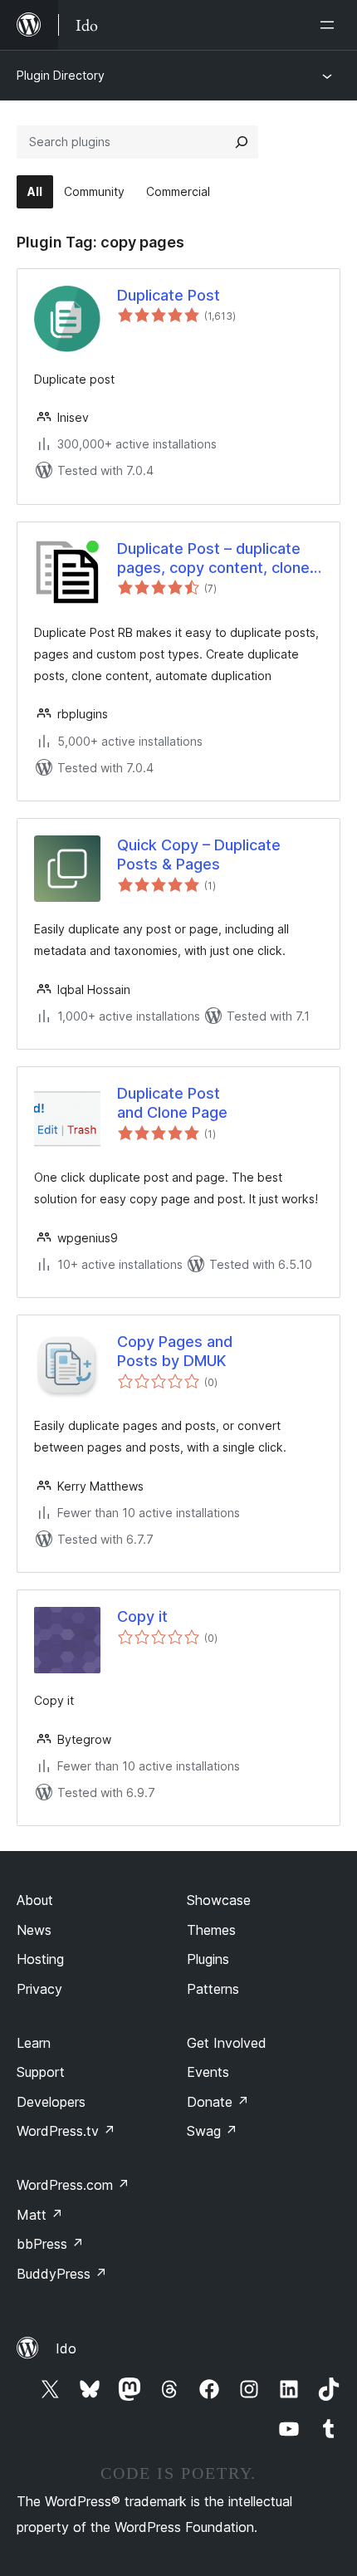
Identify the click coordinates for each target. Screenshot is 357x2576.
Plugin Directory (61, 75)
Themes (211, 1930)
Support (41, 2072)
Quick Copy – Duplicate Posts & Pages (199, 855)
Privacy (39, 1989)
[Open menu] (330, 25)
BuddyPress (62, 2274)
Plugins (208, 1959)
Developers (51, 2102)
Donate (218, 2102)
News (34, 1930)
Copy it (142, 1616)
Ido (66, 2348)
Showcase (219, 1900)
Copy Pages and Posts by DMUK (175, 1351)
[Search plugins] (242, 142)
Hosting (40, 1959)
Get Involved (227, 2043)
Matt (40, 2215)
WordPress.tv (66, 2131)
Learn (34, 2043)
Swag (212, 2131)
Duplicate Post (169, 295)
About (35, 1900)
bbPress (50, 2244)
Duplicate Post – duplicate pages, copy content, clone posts (213, 559)
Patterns (213, 1989)
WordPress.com (73, 2185)
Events (208, 2072)
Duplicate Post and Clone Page (172, 1103)
